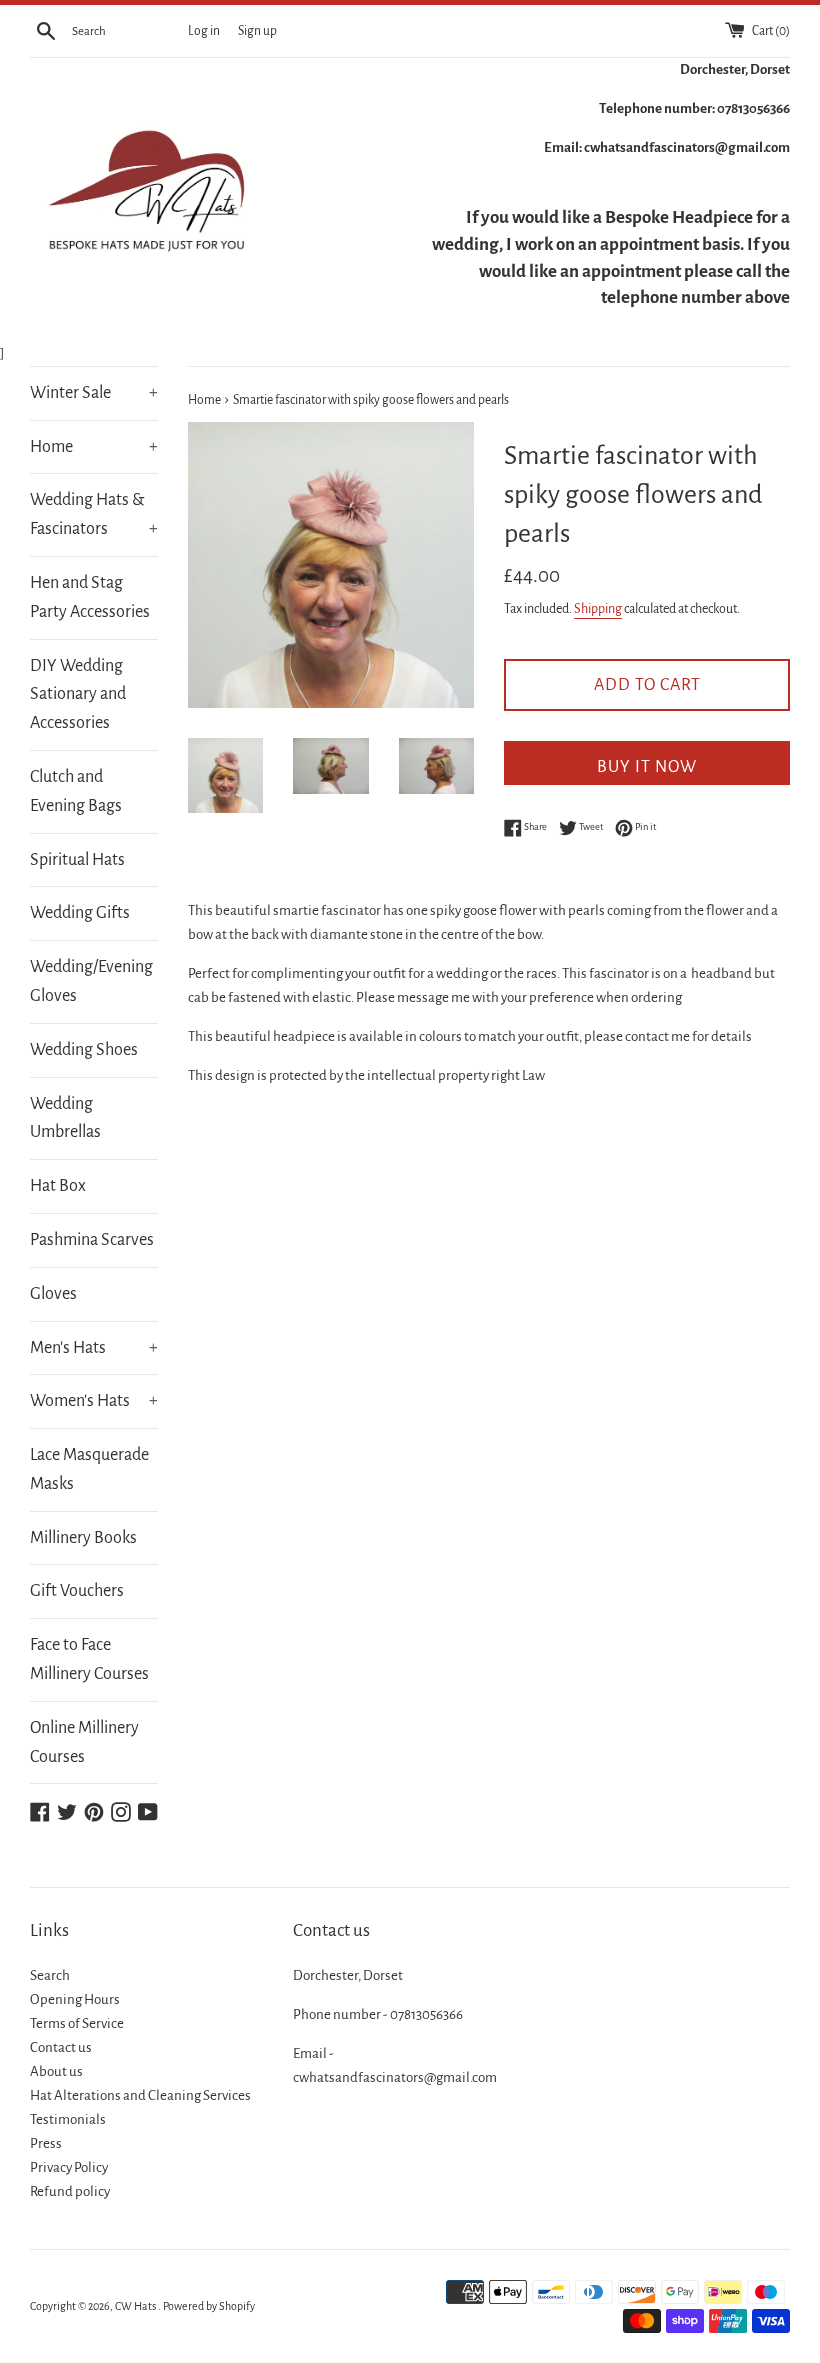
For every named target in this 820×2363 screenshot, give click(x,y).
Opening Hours (75, 1999)
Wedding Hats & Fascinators (94, 514)
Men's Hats (94, 1348)
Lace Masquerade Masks (89, 1469)
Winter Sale (94, 393)
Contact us (61, 2047)
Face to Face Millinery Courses (89, 1659)
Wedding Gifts (80, 913)
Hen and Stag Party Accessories (90, 597)
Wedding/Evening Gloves (91, 981)
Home (94, 447)
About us (56, 2071)
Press (46, 2143)
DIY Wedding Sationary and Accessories (78, 695)
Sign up (257, 31)
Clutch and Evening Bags (76, 791)
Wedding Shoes (84, 1050)
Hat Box (58, 1186)
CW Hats (136, 2306)
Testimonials (68, 2119)
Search (50, 1975)
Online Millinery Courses (84, 1742)
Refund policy (70, 2191)
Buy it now (647, 767)
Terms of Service (77, 2023)
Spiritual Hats (77, 860)
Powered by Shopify (209, 2306)
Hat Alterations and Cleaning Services (140, 2095)
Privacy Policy (69, 2167)
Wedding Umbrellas (65, 1118)
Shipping (598, 609)
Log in (204, 31)
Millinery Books (83, 1538)
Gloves (53, 1294)
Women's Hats (94, 1401)
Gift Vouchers (77, 1591)
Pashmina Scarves (92, 1240)
